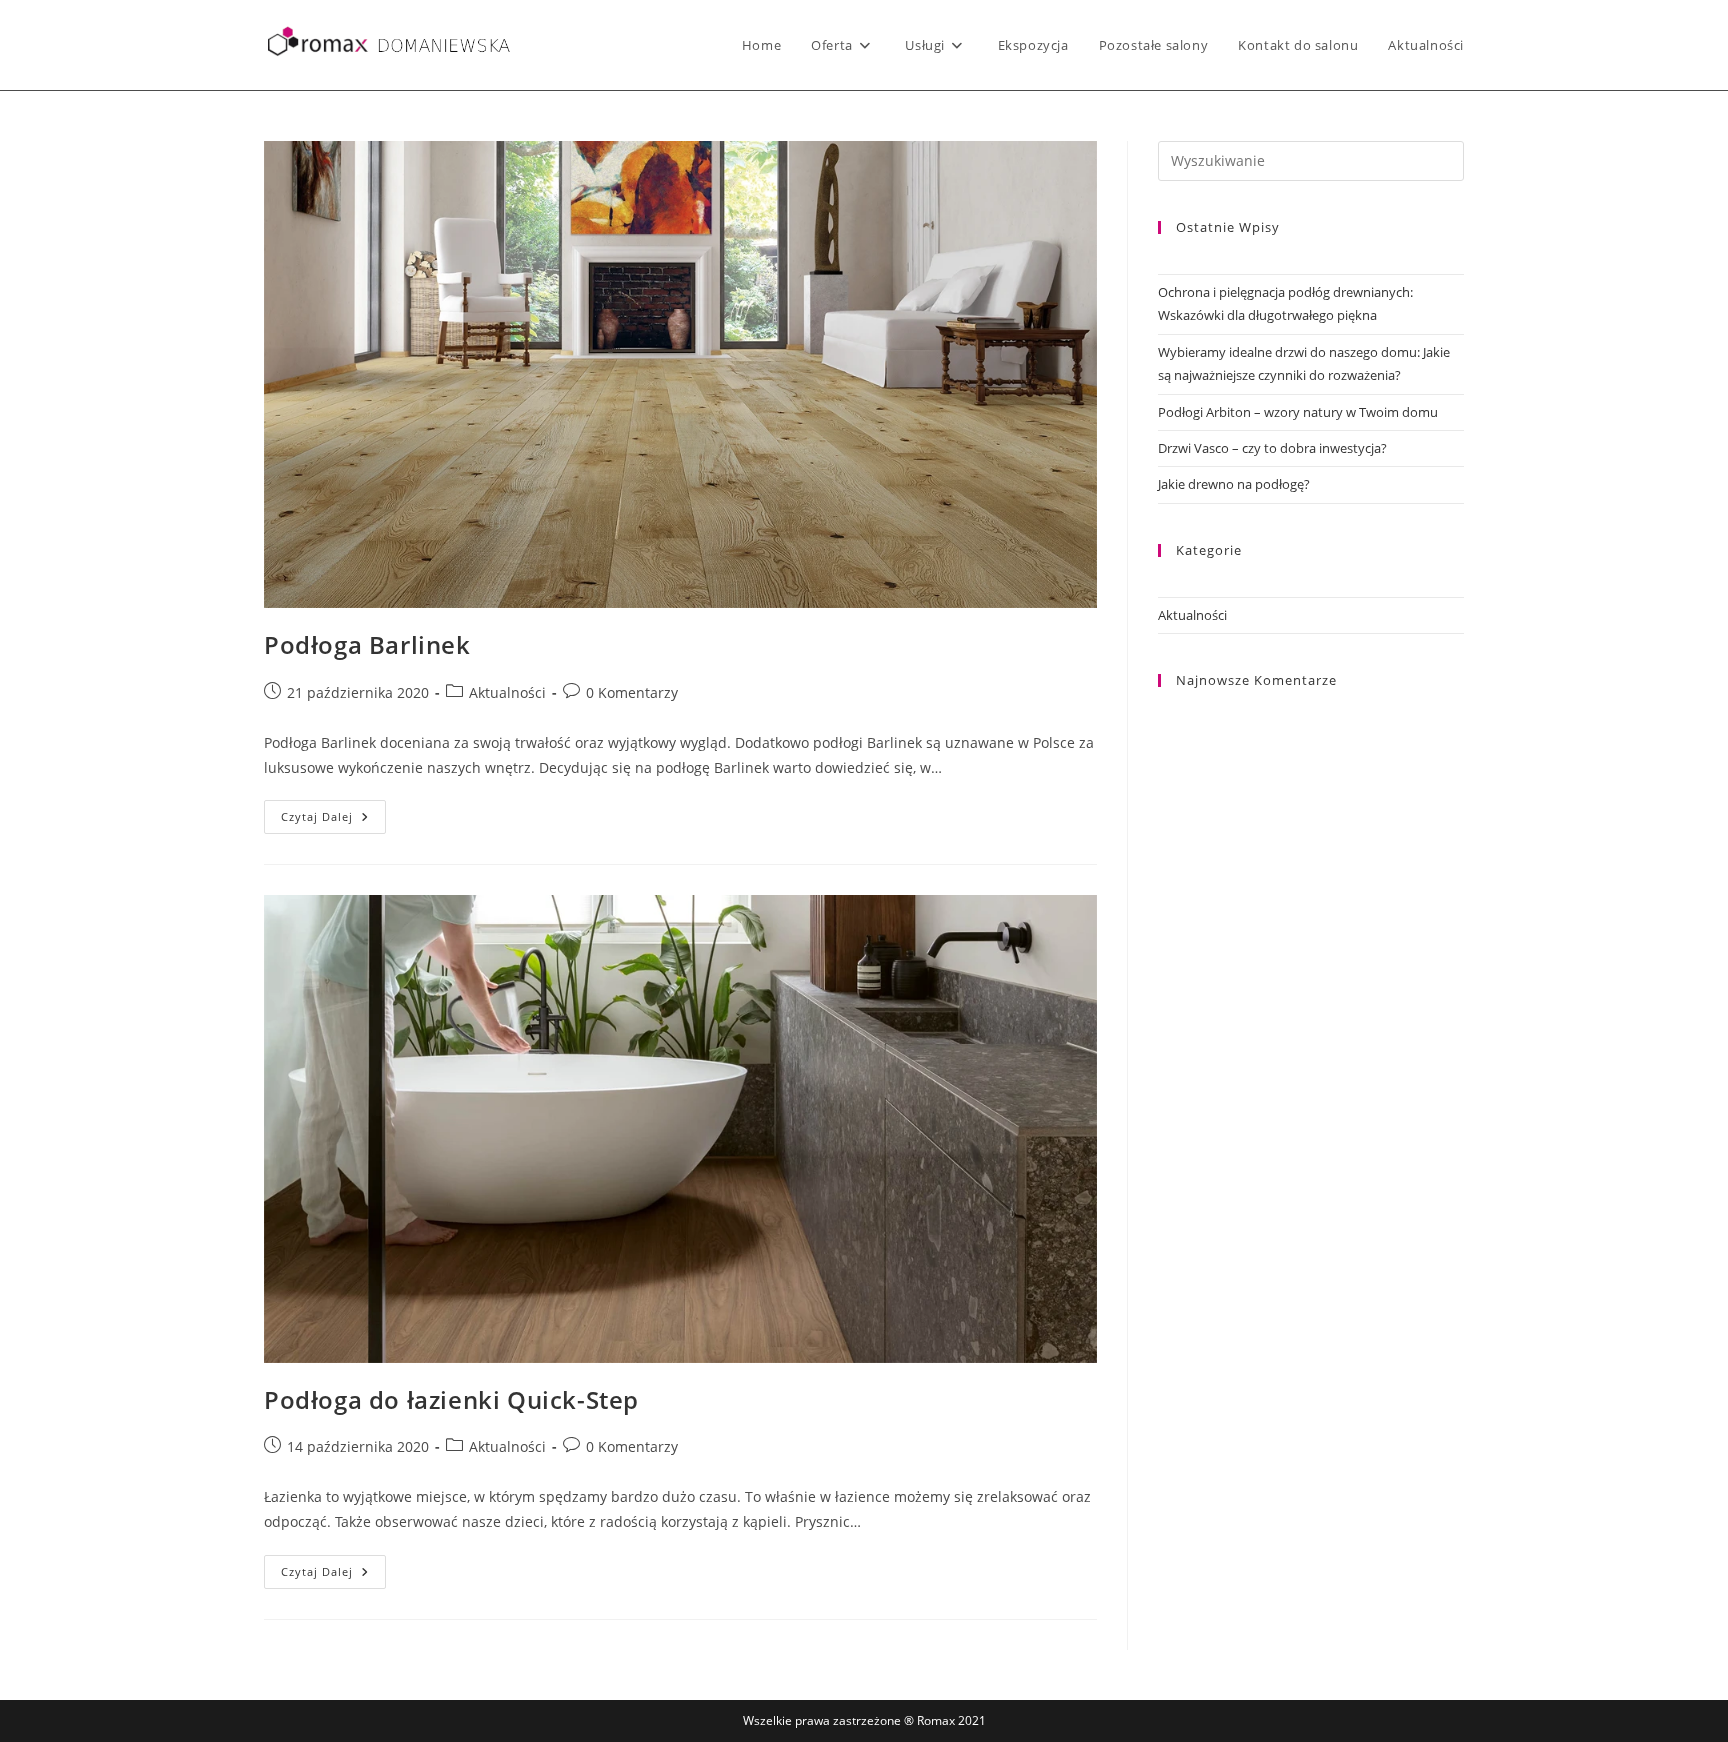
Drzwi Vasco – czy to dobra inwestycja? (1272, 448)
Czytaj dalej (333, 820)
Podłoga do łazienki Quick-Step (451, 1399)
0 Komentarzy (632, 692)
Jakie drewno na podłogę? (1234, 484)
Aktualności (507, 692)
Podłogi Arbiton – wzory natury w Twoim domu (1298, 412)
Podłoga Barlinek (367, 644)
